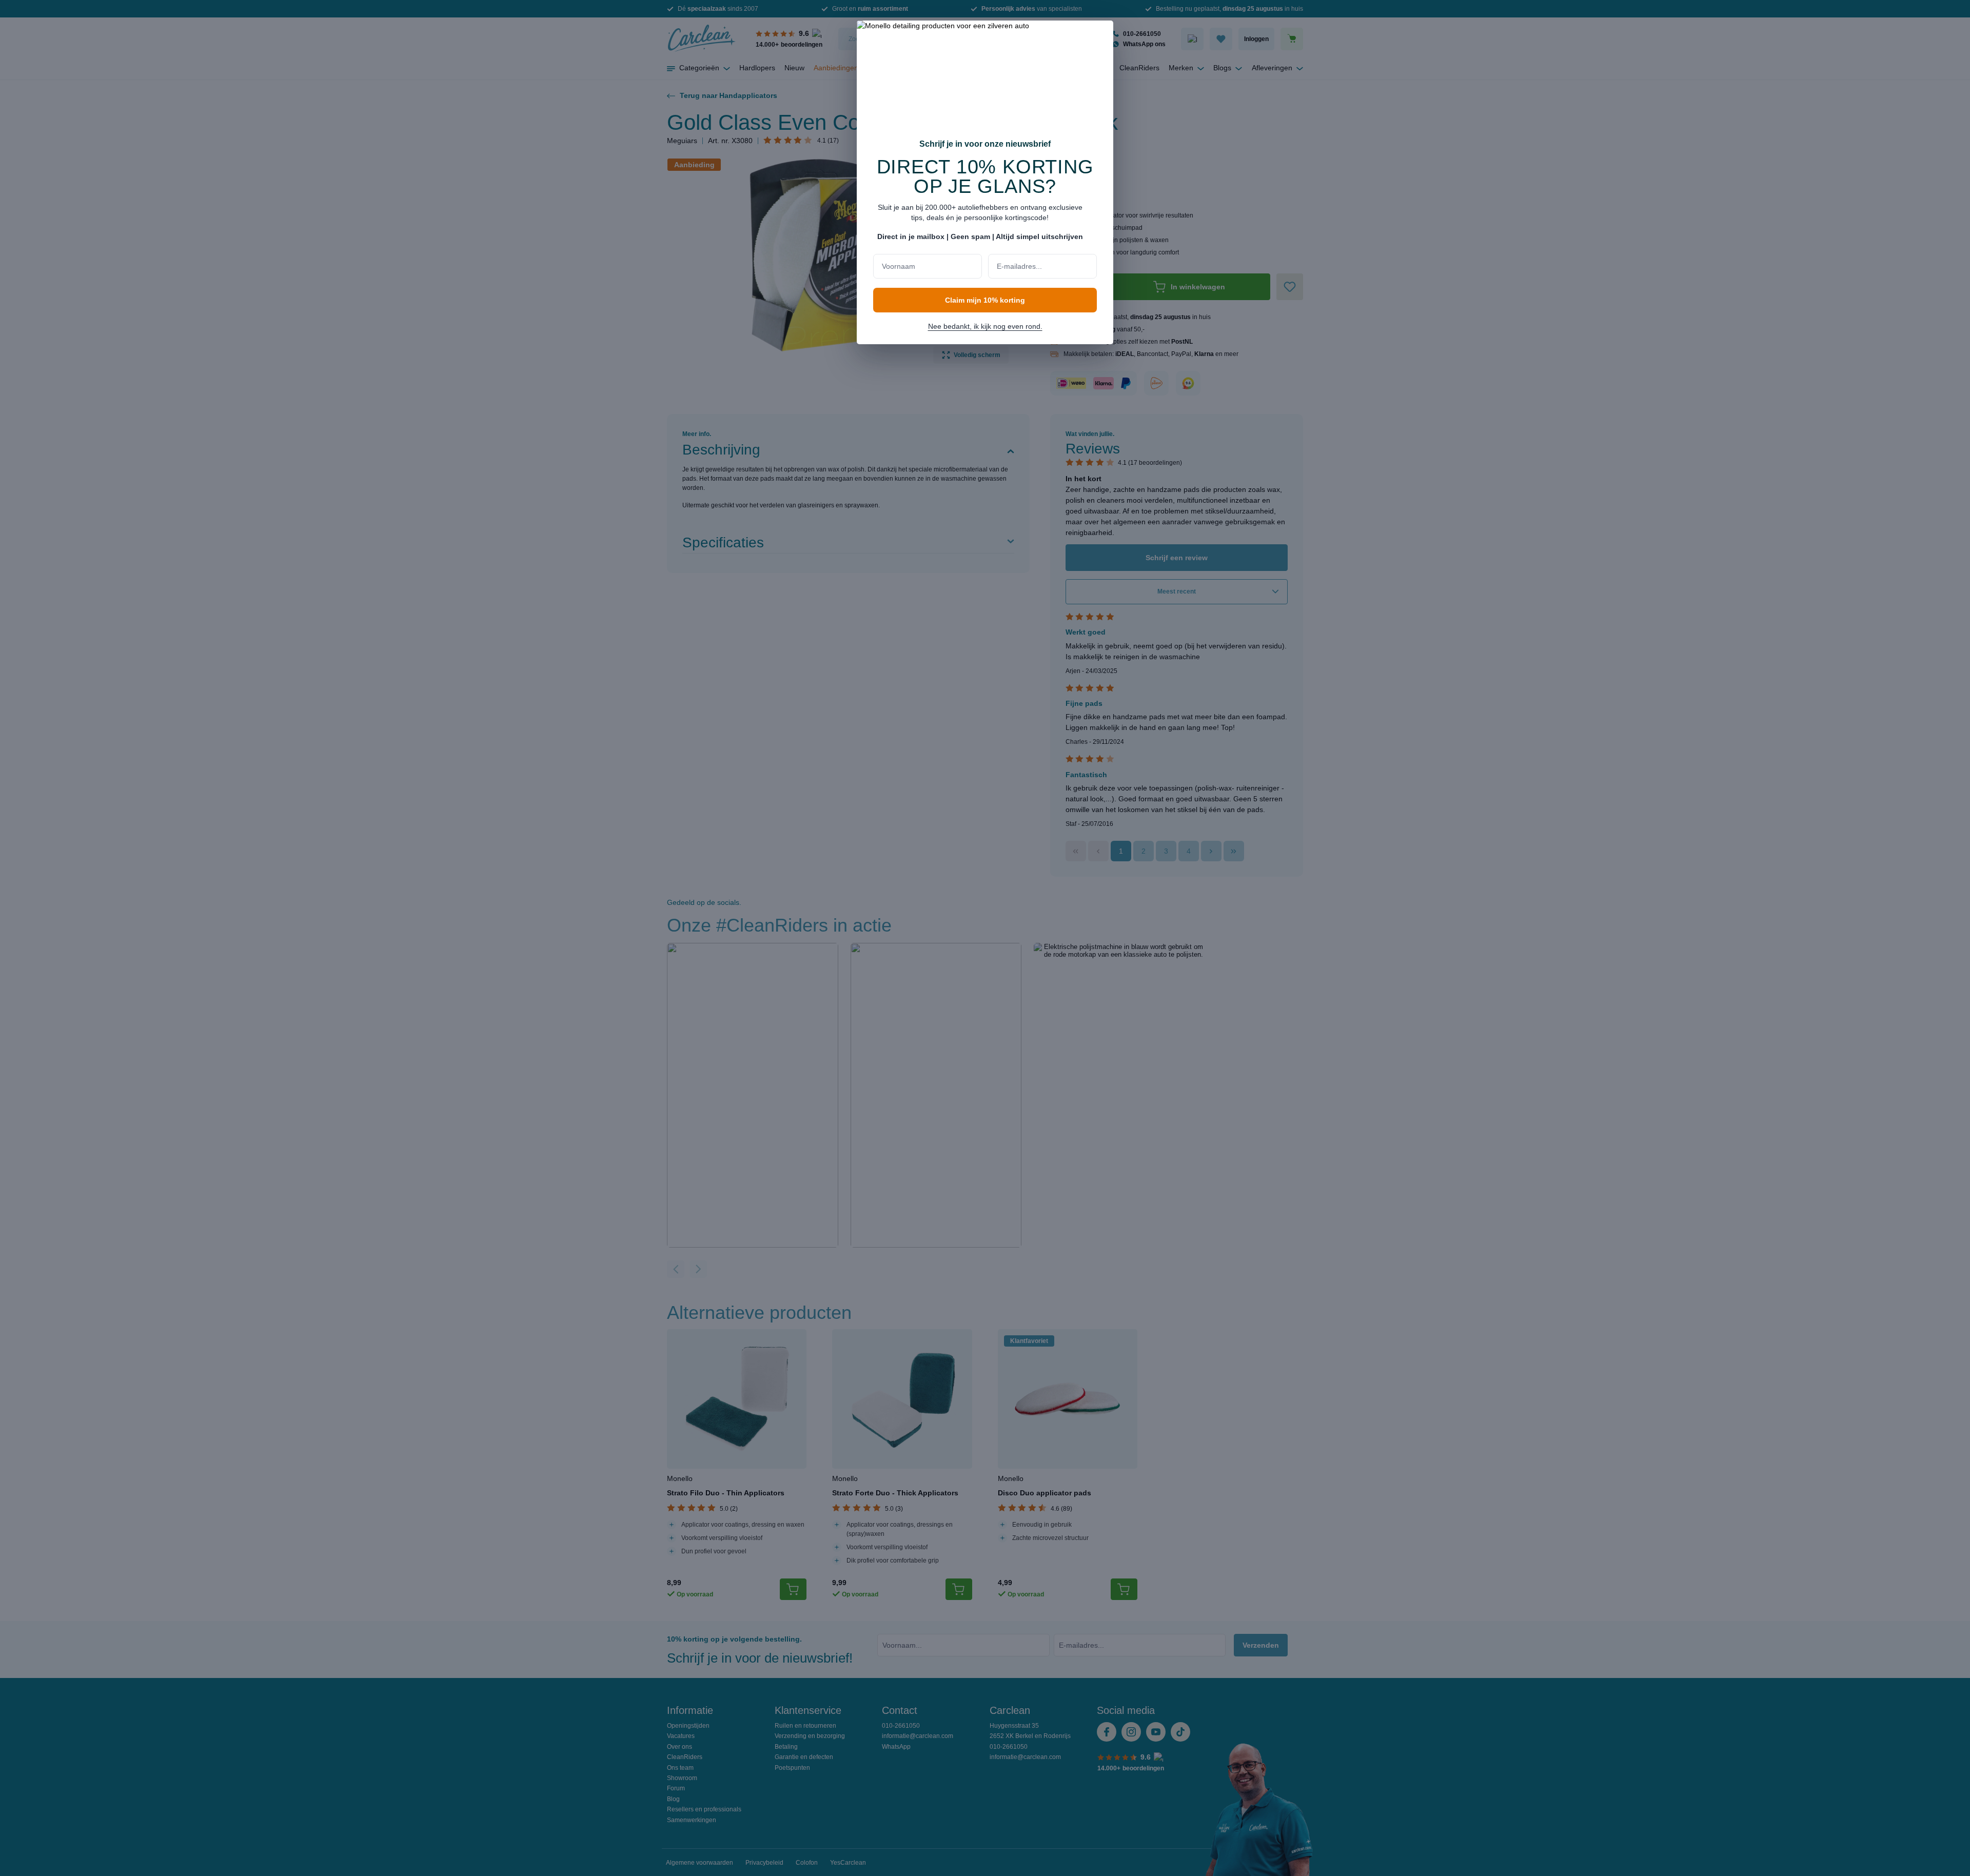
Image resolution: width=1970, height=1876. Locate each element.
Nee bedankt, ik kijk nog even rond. (985, 326)
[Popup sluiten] (1100, 35)
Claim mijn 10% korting (985, 300)
